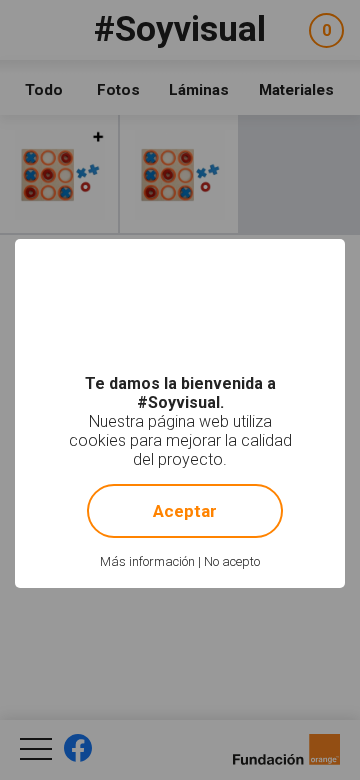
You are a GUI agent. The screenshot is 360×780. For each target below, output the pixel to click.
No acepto (232, 561)
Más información (147, 561)
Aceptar (185, 511)
